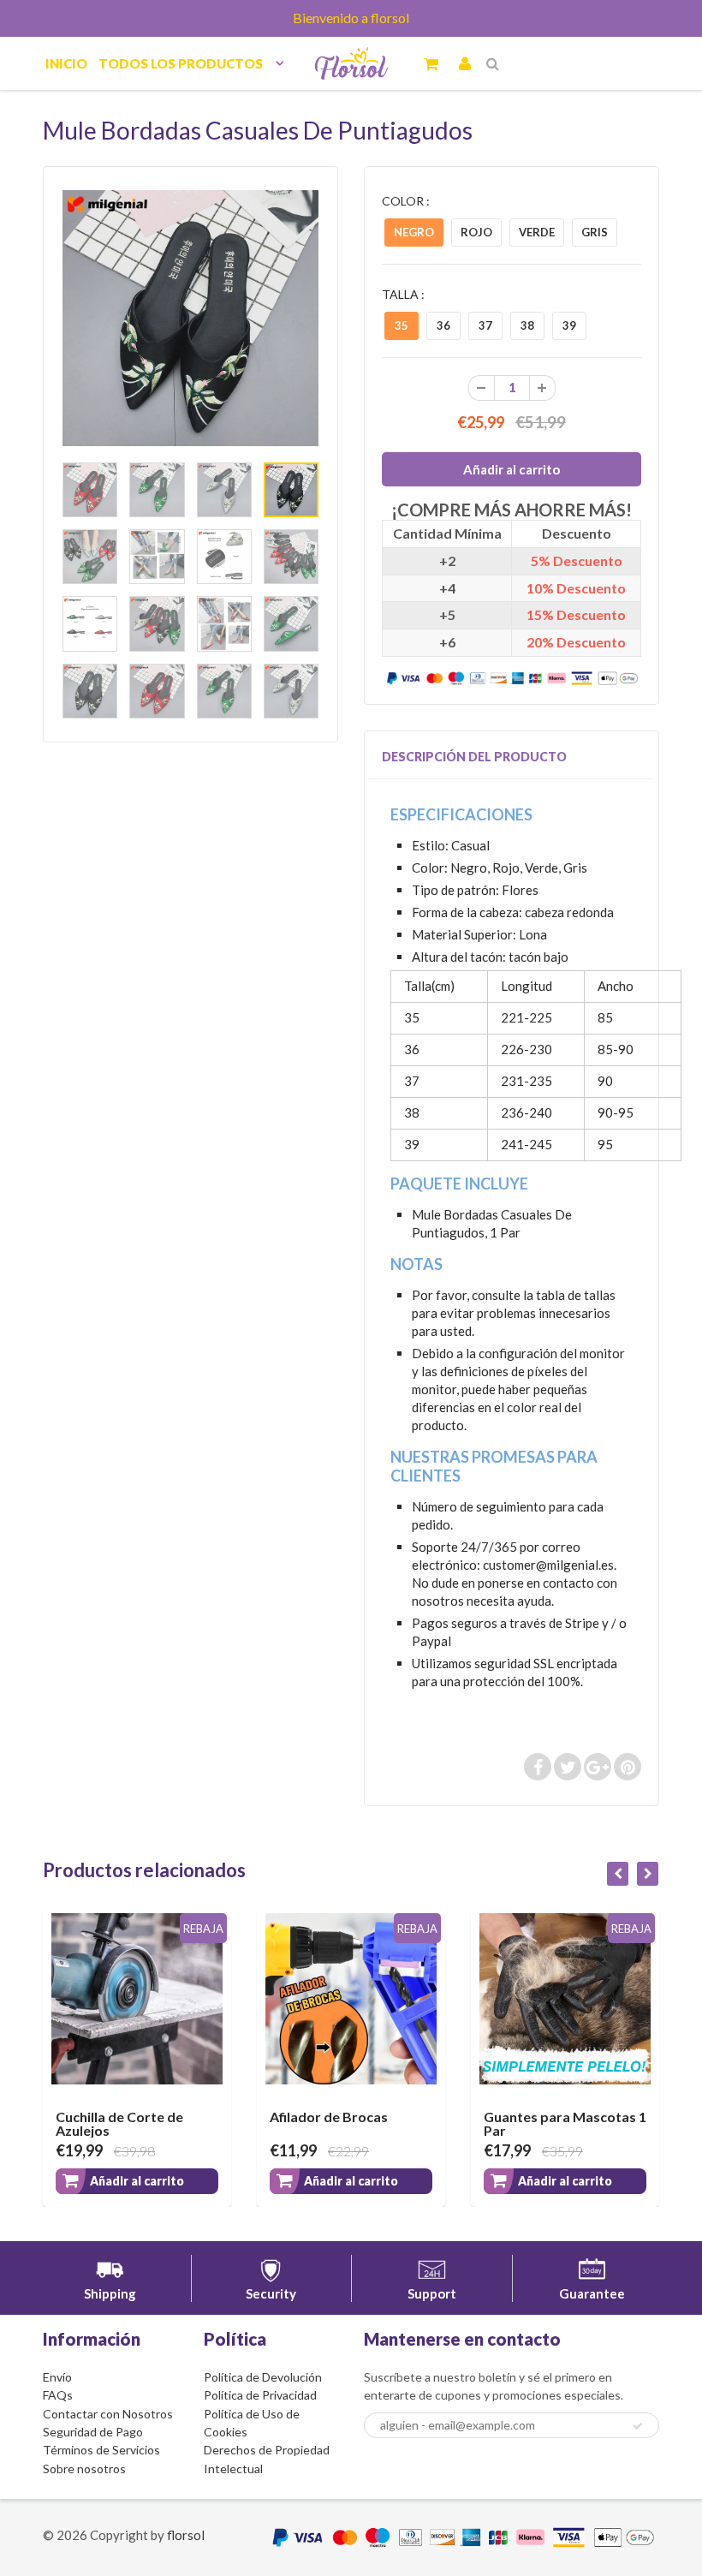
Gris (595, 232)
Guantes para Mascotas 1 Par (565, 2123)
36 (443, 325)
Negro (414, 232)
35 (402, 325)
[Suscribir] (638, 2426)
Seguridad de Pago (93, 2432)
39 (569, 325)
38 (527, 325)
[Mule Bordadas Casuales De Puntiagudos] (190, 318)
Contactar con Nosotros (108, 2414)
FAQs (58, 2395)
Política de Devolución (263, 2377)
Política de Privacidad (260, 2395)
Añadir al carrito (137, 2181)
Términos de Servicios (101, 2450)
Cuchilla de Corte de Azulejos (119, 2123)
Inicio (66, 63)
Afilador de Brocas (329, 2117)
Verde (537, 232)
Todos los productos (181, 63)
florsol (186, 2535)
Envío (57, 2377)
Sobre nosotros (84, 2469)
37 (485, 325)
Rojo (476, 232)
